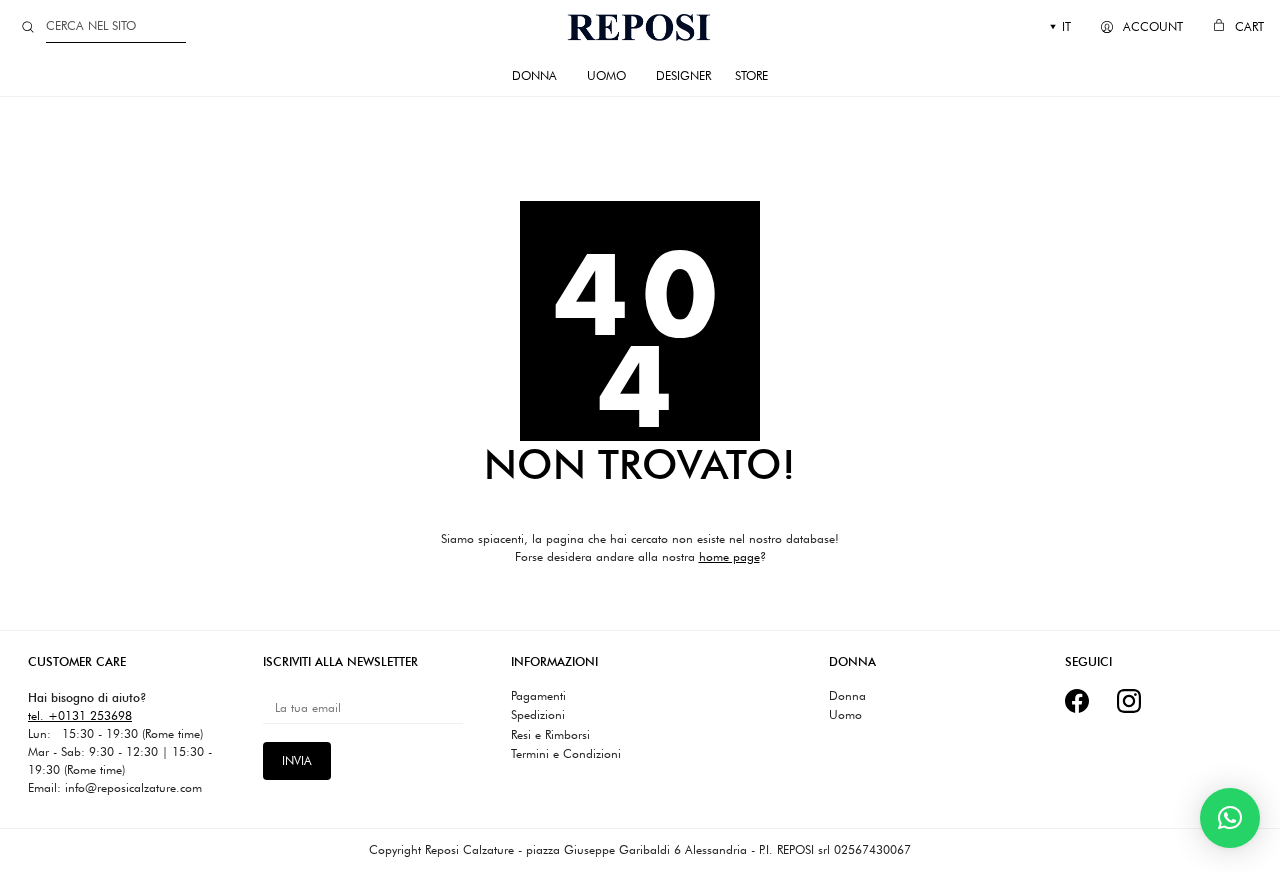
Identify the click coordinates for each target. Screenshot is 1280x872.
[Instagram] (1129, 701)
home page (729, 556)
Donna (534, 75)
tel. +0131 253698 (80, 715)
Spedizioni (538, 715)
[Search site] (28, 27)
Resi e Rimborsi (550, 735)
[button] (1230, 818)
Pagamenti (538, 696)
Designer (683, 75)
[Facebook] (1077, 701)
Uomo (606, 75)
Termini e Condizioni (566, 754)
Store (751, 75)
